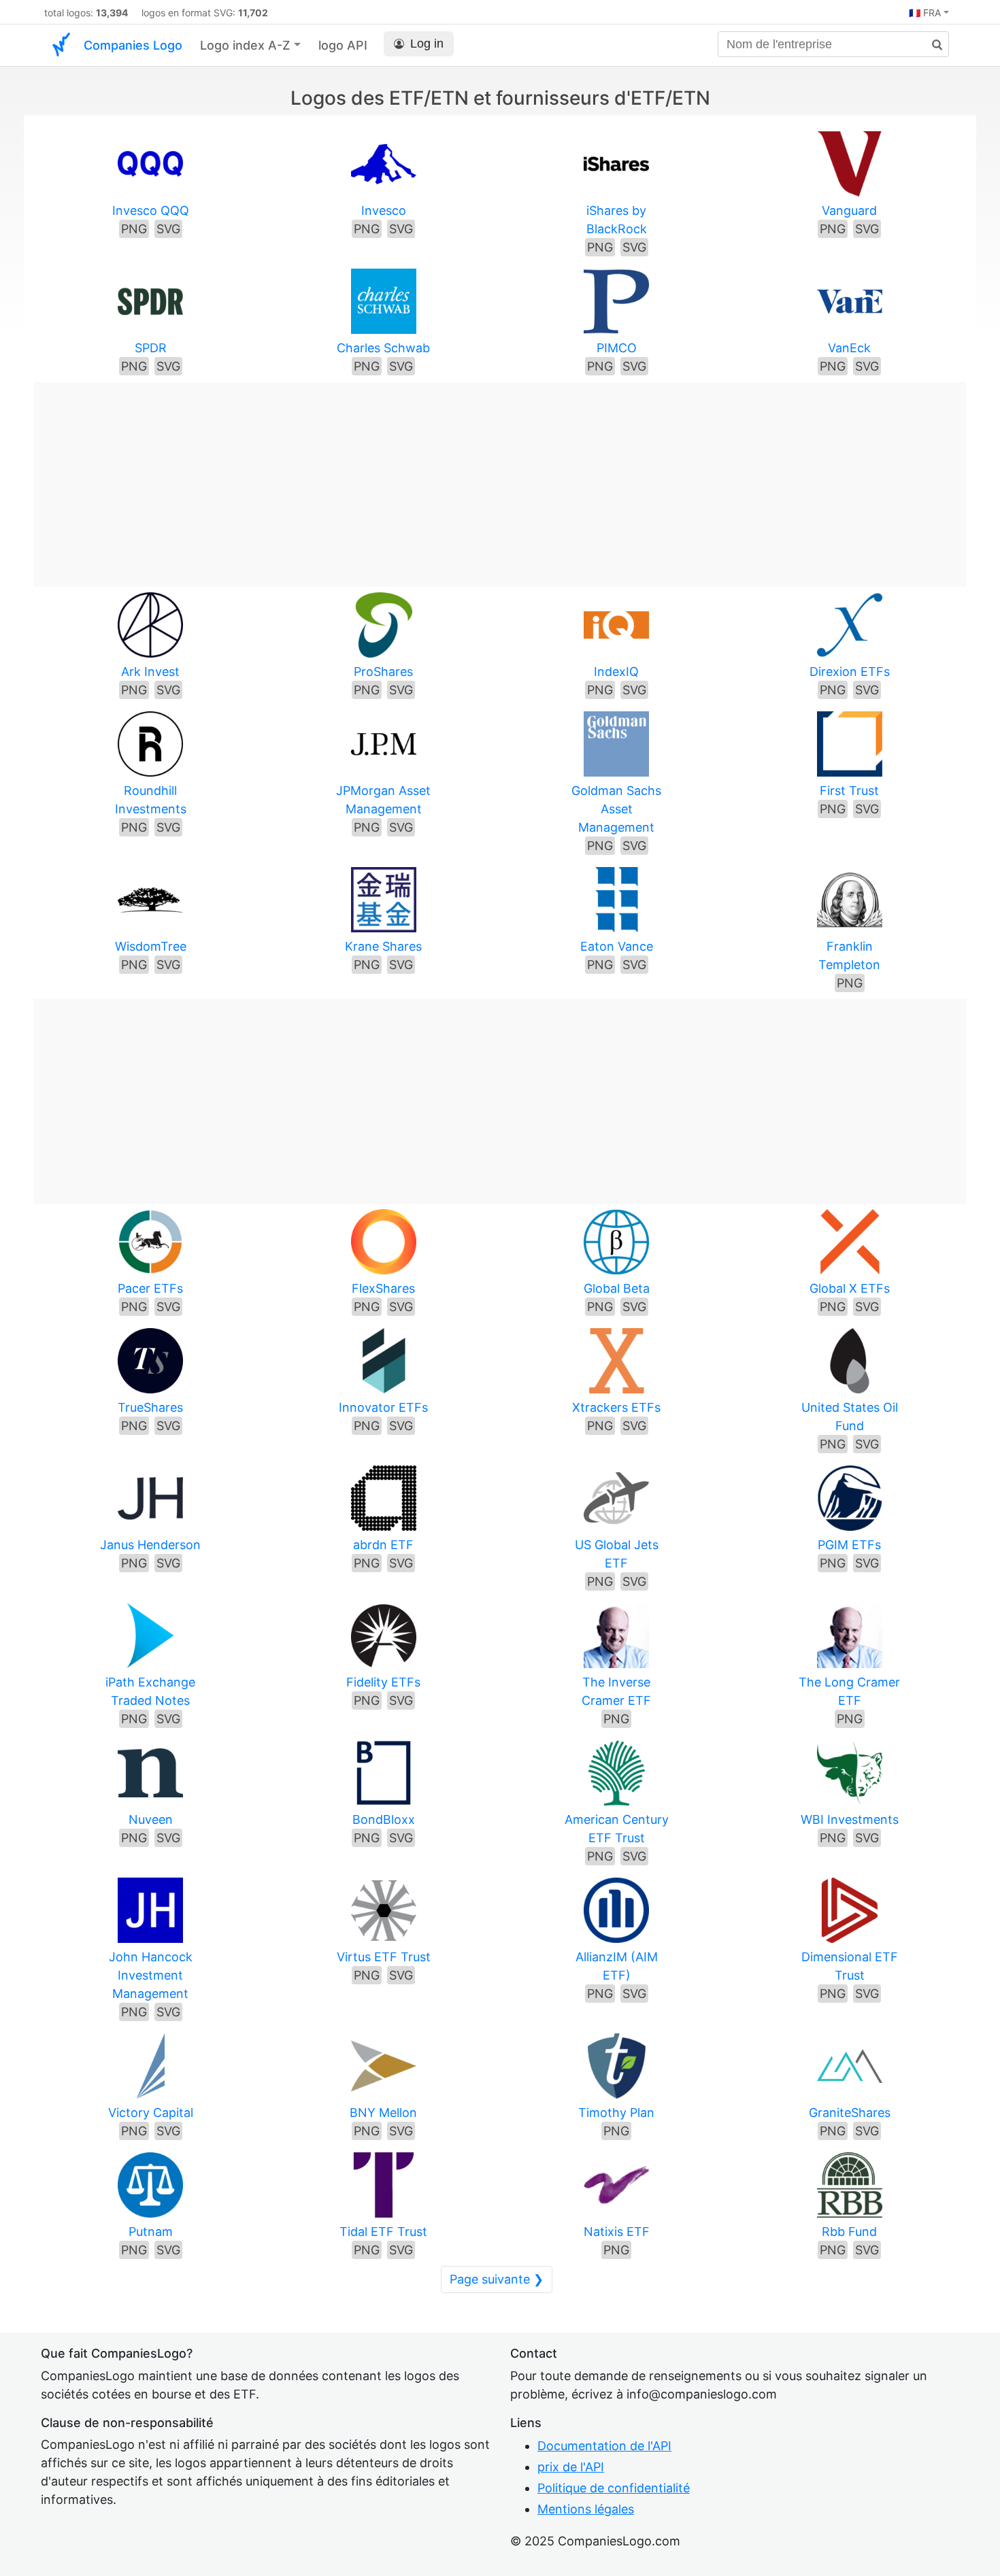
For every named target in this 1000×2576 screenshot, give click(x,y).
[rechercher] (932, 45)
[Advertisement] (500, 477)
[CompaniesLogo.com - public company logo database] (61, 45)
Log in (427, 44)
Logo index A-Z (245, 45)
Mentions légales (586, 2509)
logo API (343, 45)
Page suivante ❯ (497, 2279)
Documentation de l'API (604, 2446)
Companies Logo (133, 45)
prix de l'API (571, 2467)
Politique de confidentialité (614, 2488)
